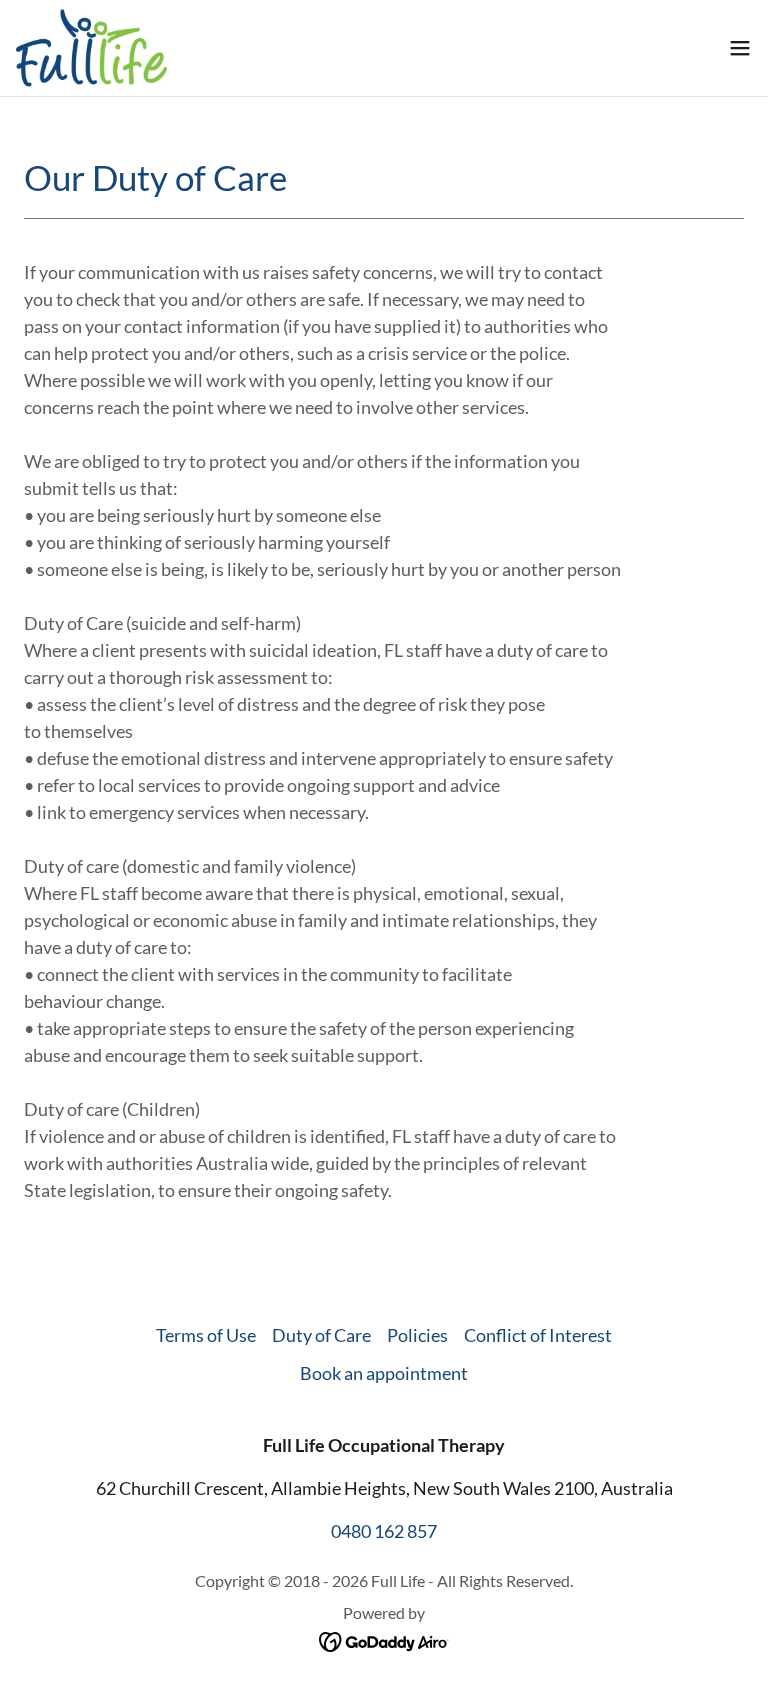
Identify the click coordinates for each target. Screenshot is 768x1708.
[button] (740, 48)
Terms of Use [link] (206, 1335)
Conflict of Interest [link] (538, 1335)
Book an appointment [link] (384, 1373)
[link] (93, 48)
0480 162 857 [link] (384, 1531)
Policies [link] (417, 1335)
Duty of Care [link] (321, 1335)
